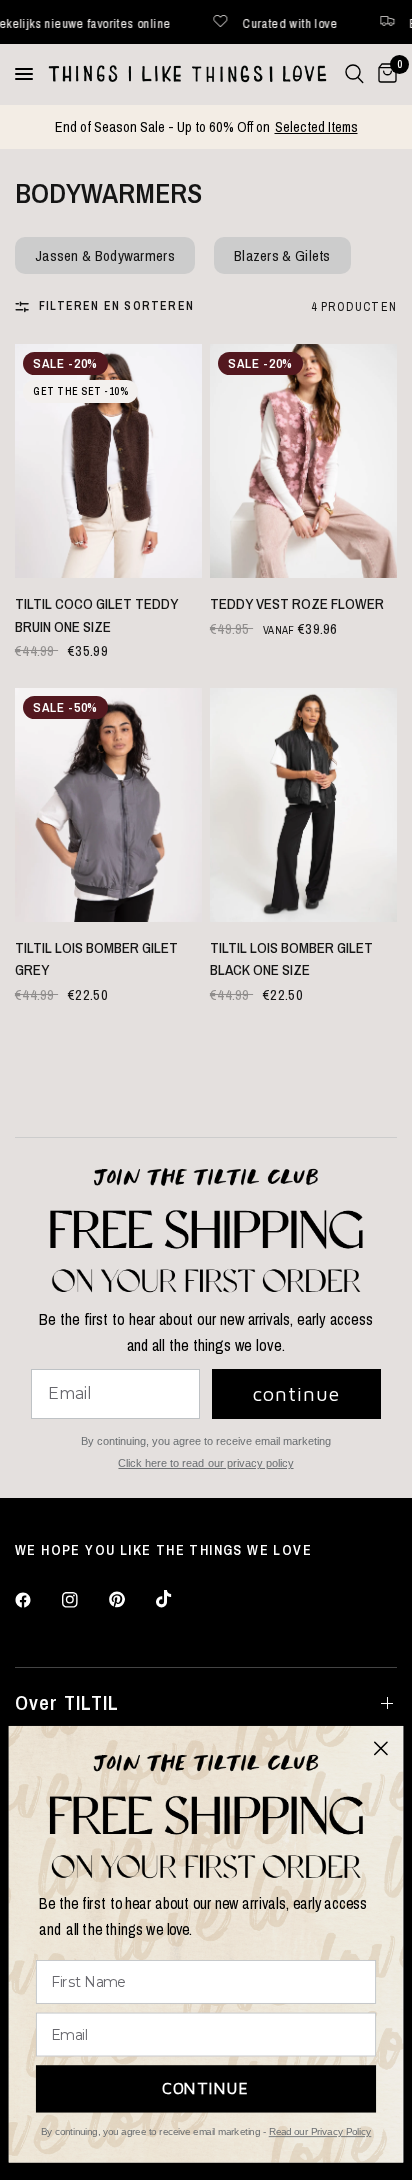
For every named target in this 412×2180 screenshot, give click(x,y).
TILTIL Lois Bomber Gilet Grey (96, 959)
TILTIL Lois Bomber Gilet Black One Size (291, 959)
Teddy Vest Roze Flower (297, 603)
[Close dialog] (381, 1748)
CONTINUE (206, 2088)
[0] (384, 74)
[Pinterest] (131, 1600)
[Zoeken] (354, 74)
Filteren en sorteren (116, 306)
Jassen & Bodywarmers (105, 255)
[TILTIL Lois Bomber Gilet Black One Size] (303, 805)
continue (296, 1393)
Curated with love (223, 22)
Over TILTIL (67, 1702)
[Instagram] (84, 1600)
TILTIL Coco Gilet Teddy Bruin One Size (96, 615)
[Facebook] (37, 1600)
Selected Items (316, 126)
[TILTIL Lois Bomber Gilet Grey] (108, 805)
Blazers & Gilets (282, 255)
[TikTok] (178, 1599)
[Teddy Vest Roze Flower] (303, 461)
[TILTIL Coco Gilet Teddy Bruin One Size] (108, 461)
